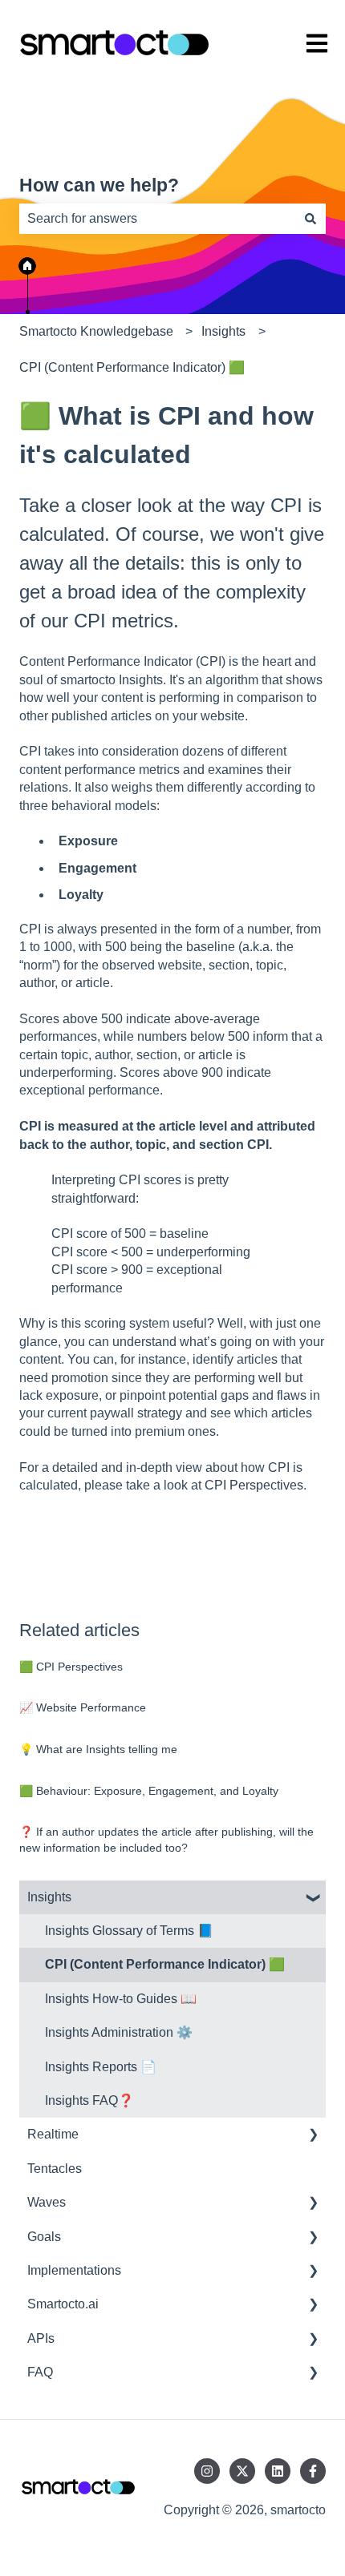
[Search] (310, 219)
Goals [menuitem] (44, 2237)
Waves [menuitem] (47, 2202)
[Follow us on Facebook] (313, 2471)
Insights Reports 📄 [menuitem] (101, 2067)
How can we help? (99, 185)
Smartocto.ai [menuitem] (63, 2304)
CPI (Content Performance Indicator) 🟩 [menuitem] (165, 1964)
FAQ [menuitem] (40, 2372)
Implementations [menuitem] (74, 2270)
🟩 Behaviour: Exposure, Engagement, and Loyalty (149, 1791)
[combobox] (157, 219)
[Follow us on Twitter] (242, 2471)
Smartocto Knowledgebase (96, 331)
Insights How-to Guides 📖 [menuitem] (121, 1999)
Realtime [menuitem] (53, 2134)
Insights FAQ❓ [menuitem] (89, 2100)
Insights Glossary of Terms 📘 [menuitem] (129, 1931)
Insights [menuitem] (49, 1897)
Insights (223, 331)
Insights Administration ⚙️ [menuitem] (119, 2032)
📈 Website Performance (83, 1707)
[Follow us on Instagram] (207, 2471)
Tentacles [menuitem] (55, 2169)
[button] (313, 1899)
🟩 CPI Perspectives (71, 1667)
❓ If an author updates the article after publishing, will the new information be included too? (166, 1840)
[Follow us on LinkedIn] (278, 2471)
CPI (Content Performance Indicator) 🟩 (132, 367)
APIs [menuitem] (41, 2338)
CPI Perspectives (254, 1485)
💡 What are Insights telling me (98, 1749)
